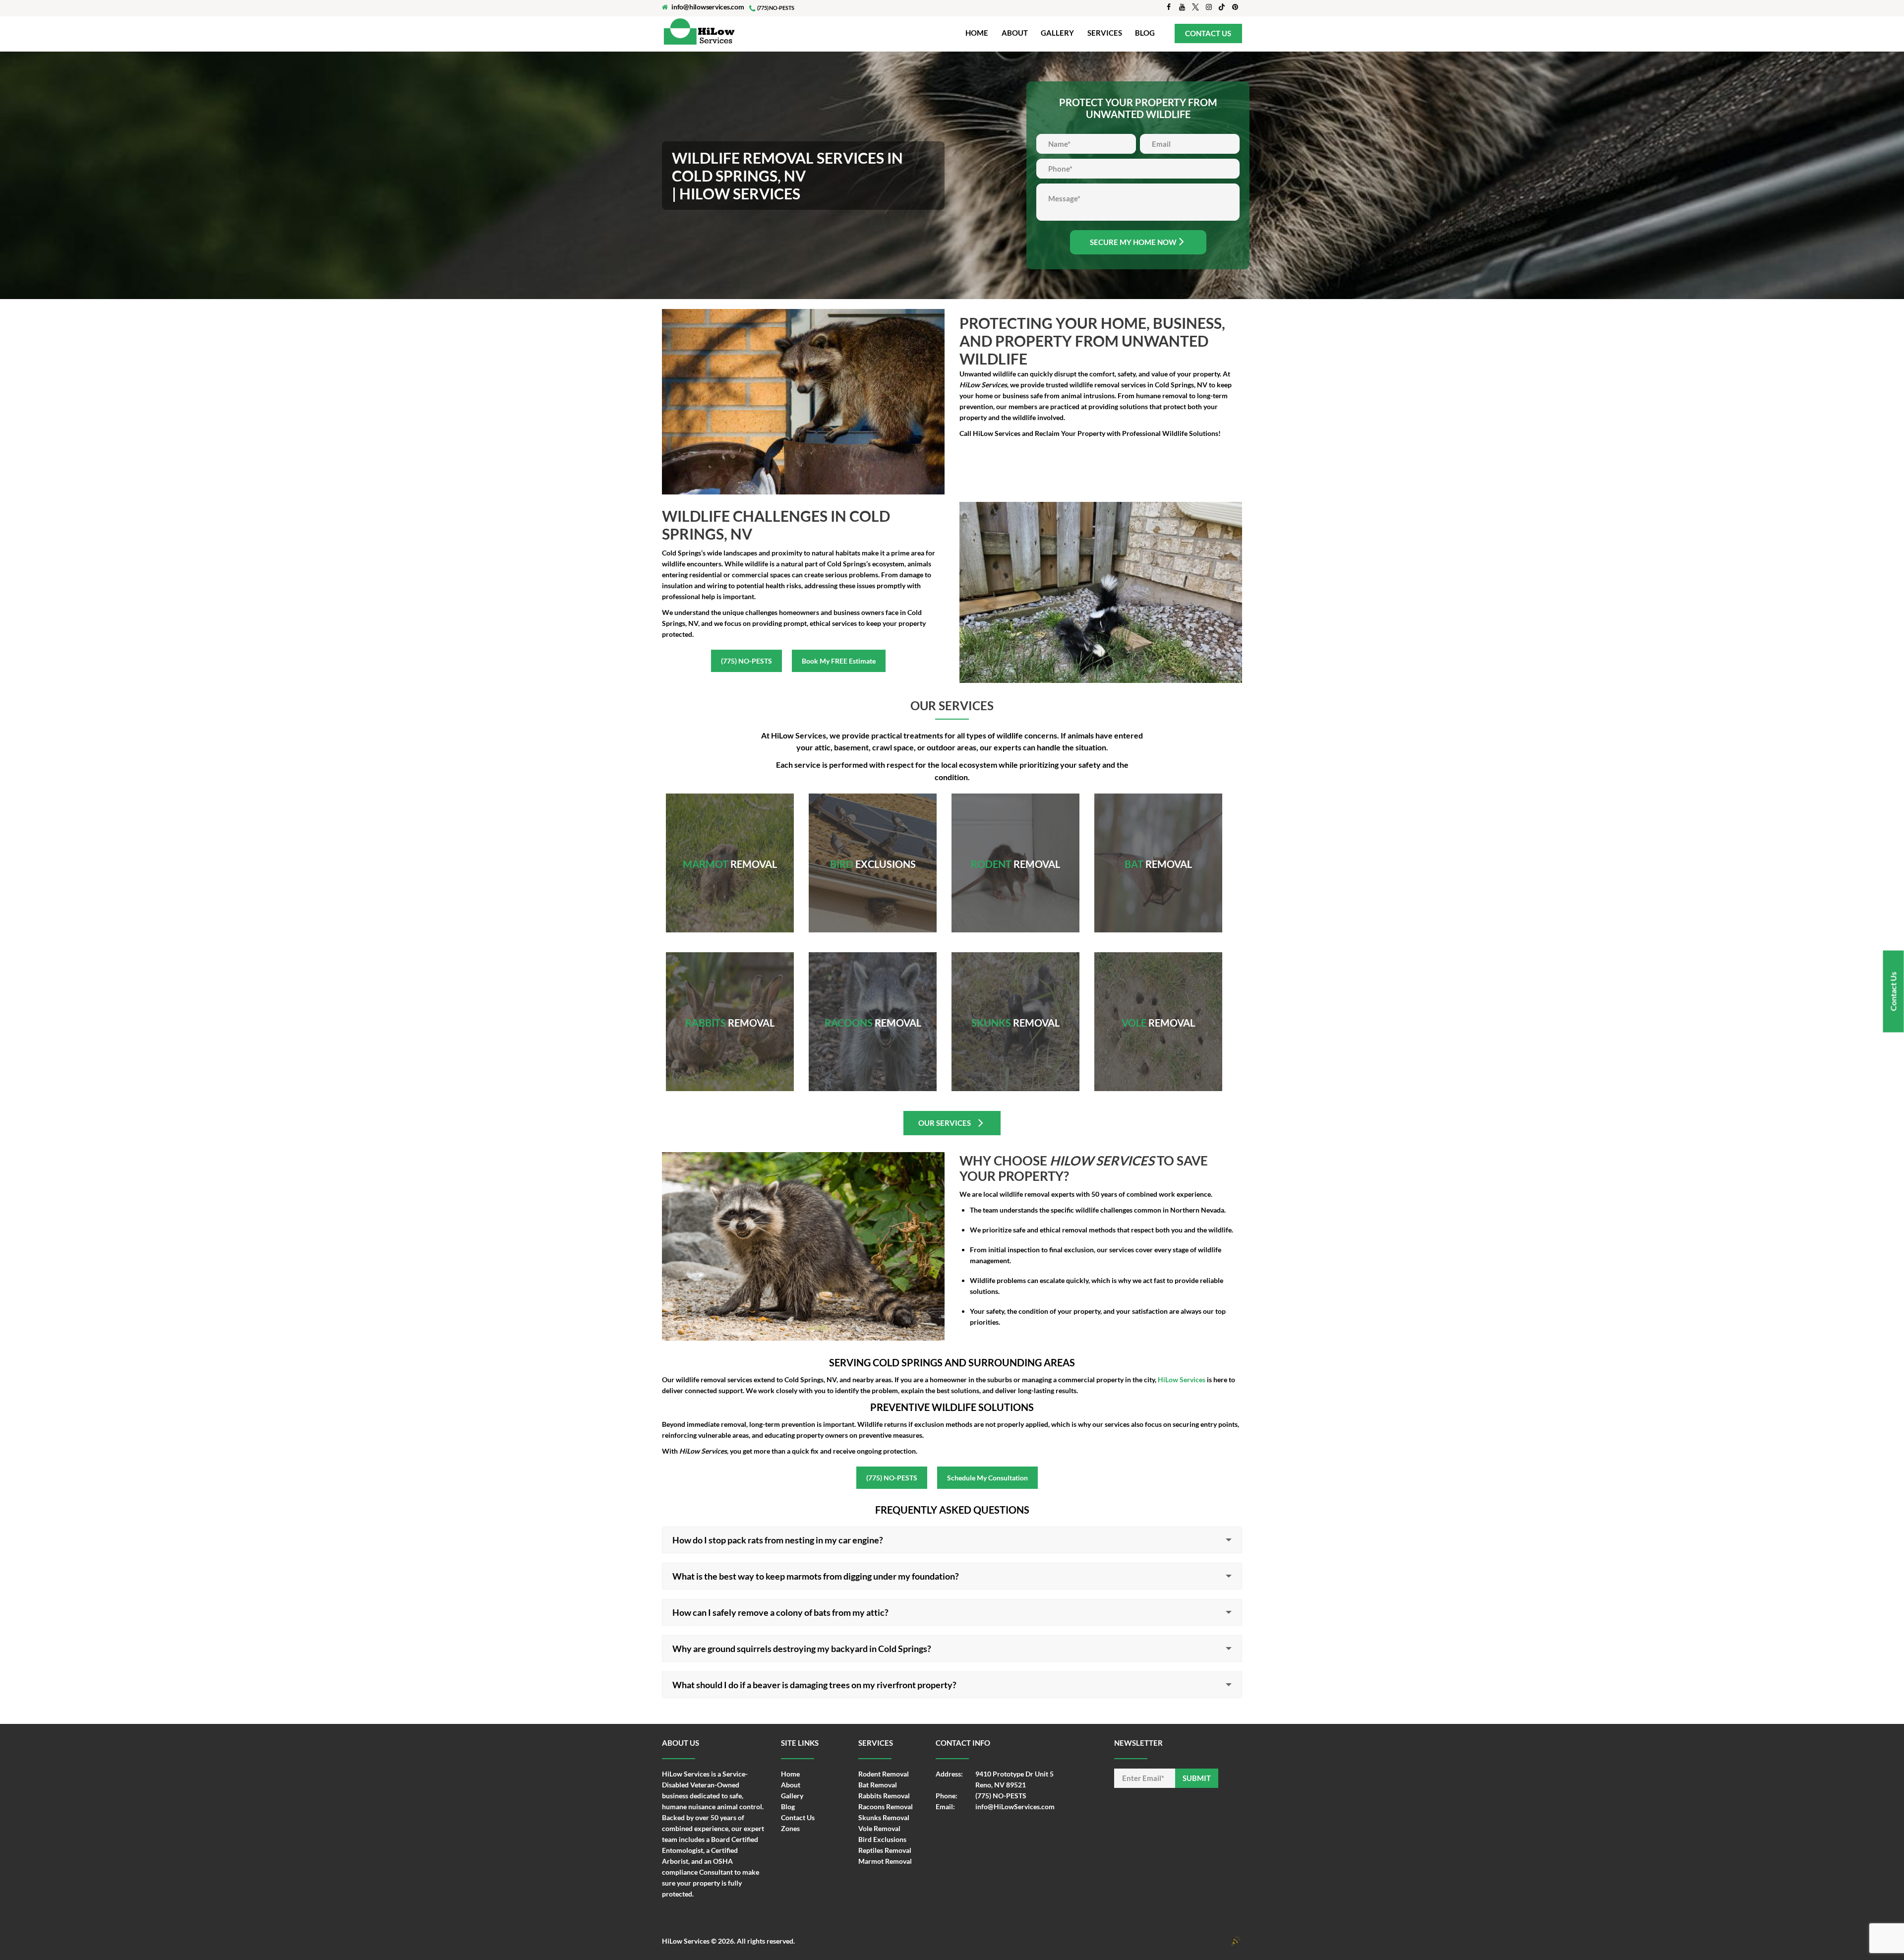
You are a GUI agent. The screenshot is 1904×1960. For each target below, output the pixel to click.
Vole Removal (1158, 1014)
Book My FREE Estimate (839, 661)
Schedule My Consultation (987, 1478)
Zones (790, 1828)
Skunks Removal (1016, 1014)
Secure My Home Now (1133, 242)
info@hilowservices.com (708, 7)
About (791, 1785)
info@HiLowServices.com (1015, 1807)
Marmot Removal (730, 852)
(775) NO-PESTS (746, 661)
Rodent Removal (1015, 856)
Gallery (792, 1796)
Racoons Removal (873, 1014)
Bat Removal (1158, 852)
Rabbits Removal (730, 1014)
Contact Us (798, 1817)
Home (790, 1774)
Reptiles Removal (885, 1850)
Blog (788, 1807)
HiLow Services (686, 1941)
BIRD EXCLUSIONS (873, 852)
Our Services (945, 1123)
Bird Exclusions (882, 1839)
